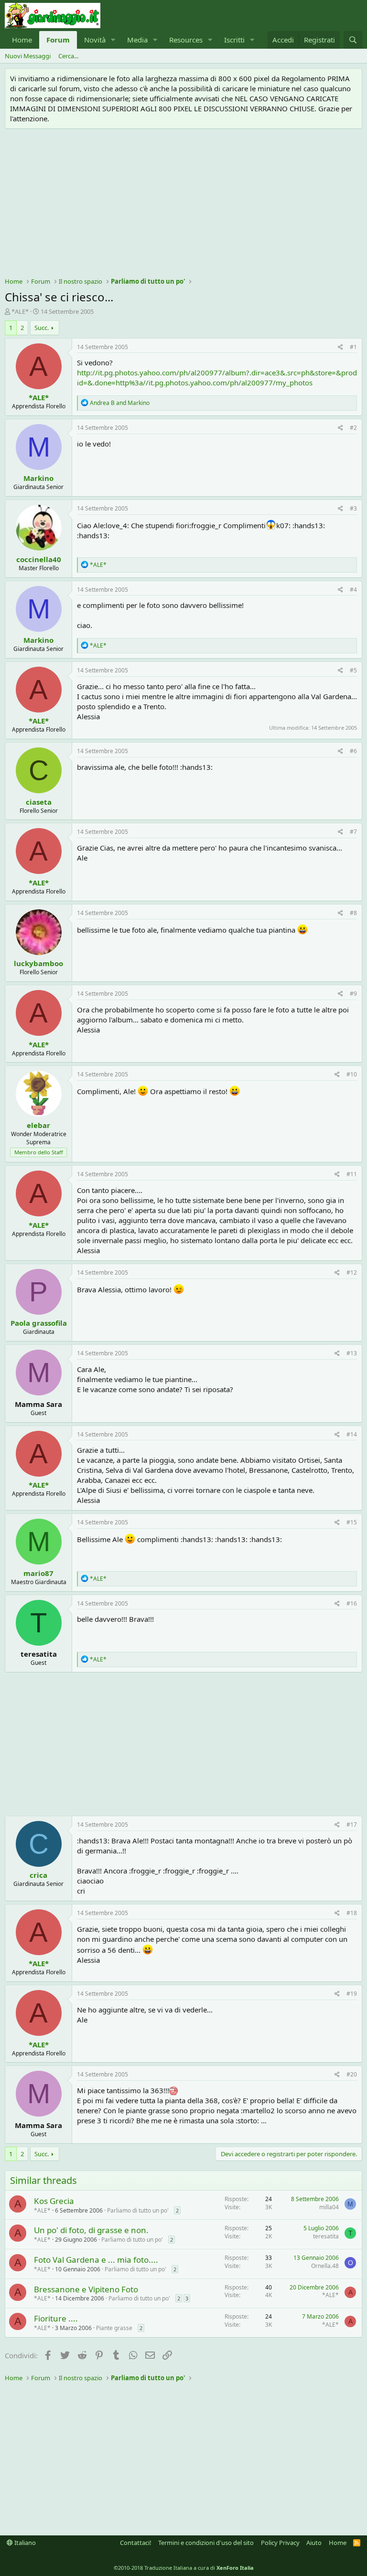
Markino (38, 478)
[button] (113, 40)
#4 (353, 590)
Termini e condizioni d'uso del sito (206, 2543)
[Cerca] (353, 40)
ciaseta (39, 802)
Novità (95, 40)
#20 (352, 2074)
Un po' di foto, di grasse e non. (91, 2230)
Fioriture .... (56, 2318)
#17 (352, 1825)
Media (137, 40)
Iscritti (234, 40)
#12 (352, 1272)
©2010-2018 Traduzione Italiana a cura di (184, 2568)
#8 (353, 913)
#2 (353, 428)
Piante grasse (114, 2328)
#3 (353, 508)
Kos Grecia (54, 2201)
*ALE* (20, 311)
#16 (352, 1603)
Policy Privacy (280, 2543)
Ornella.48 (325, 2266)
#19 (352, 1994)
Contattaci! (136, 2543)
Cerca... (68, 56)
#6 (353, 751)
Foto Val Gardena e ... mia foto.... (96, 2260)
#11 (352, 1174)
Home (22, 40)
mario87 (38, 1573)
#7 (353, 832)
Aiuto (314, 2543)
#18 (352, 1913)
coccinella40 (39, 559)
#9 (353, 994)
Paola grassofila (39, 1323)
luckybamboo (38, 963)
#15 (352, 1522)
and (120, 403)
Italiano (24, 2543)
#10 (352, 1074)
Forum (58, 40)
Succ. (42, 328)
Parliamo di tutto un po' (138, 2210)
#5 (353, 670)
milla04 (329, 2207)
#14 (352, 1434)
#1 (353, 347)
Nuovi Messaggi (28, 56)
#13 (352, 1353)
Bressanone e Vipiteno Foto (86, 2289)
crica (38, 1875)
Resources (186, 40)
